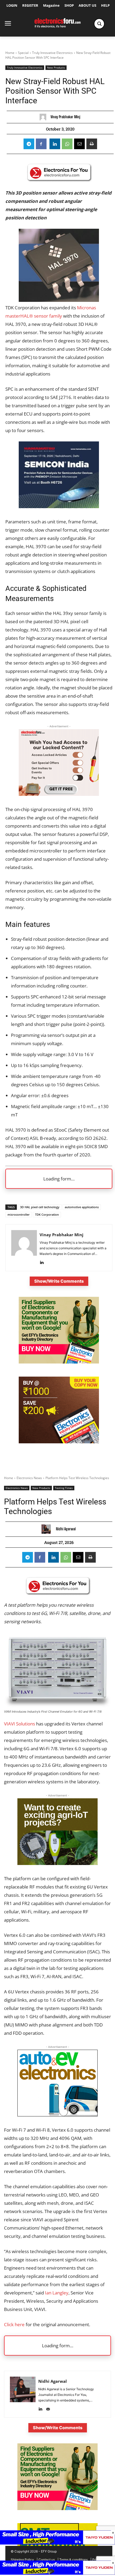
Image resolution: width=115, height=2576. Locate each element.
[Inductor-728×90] (57, 2573)
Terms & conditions (74, 2560)
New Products (56, 68)
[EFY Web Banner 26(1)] (59, 506)
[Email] (79, 144)
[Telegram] (29, 144)
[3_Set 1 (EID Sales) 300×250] (59, 1442)
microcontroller (19, 1214)
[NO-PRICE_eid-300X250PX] (59, 1362)
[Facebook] (41, 144)
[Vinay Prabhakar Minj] (44, 117)
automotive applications (82, 1207)
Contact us (47, 2560)
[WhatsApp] (67, 144)
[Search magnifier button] (99, 24)
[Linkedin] (55, 144)
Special (23, 53)
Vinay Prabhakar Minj (65, 117)
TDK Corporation (47, 1214)
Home (10, 53)
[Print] (92, 144)
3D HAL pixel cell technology (40, 1207)
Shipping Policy (22, 2560)
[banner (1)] (59, 794)
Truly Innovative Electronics (52, 53)
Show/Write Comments (59, 1281)
